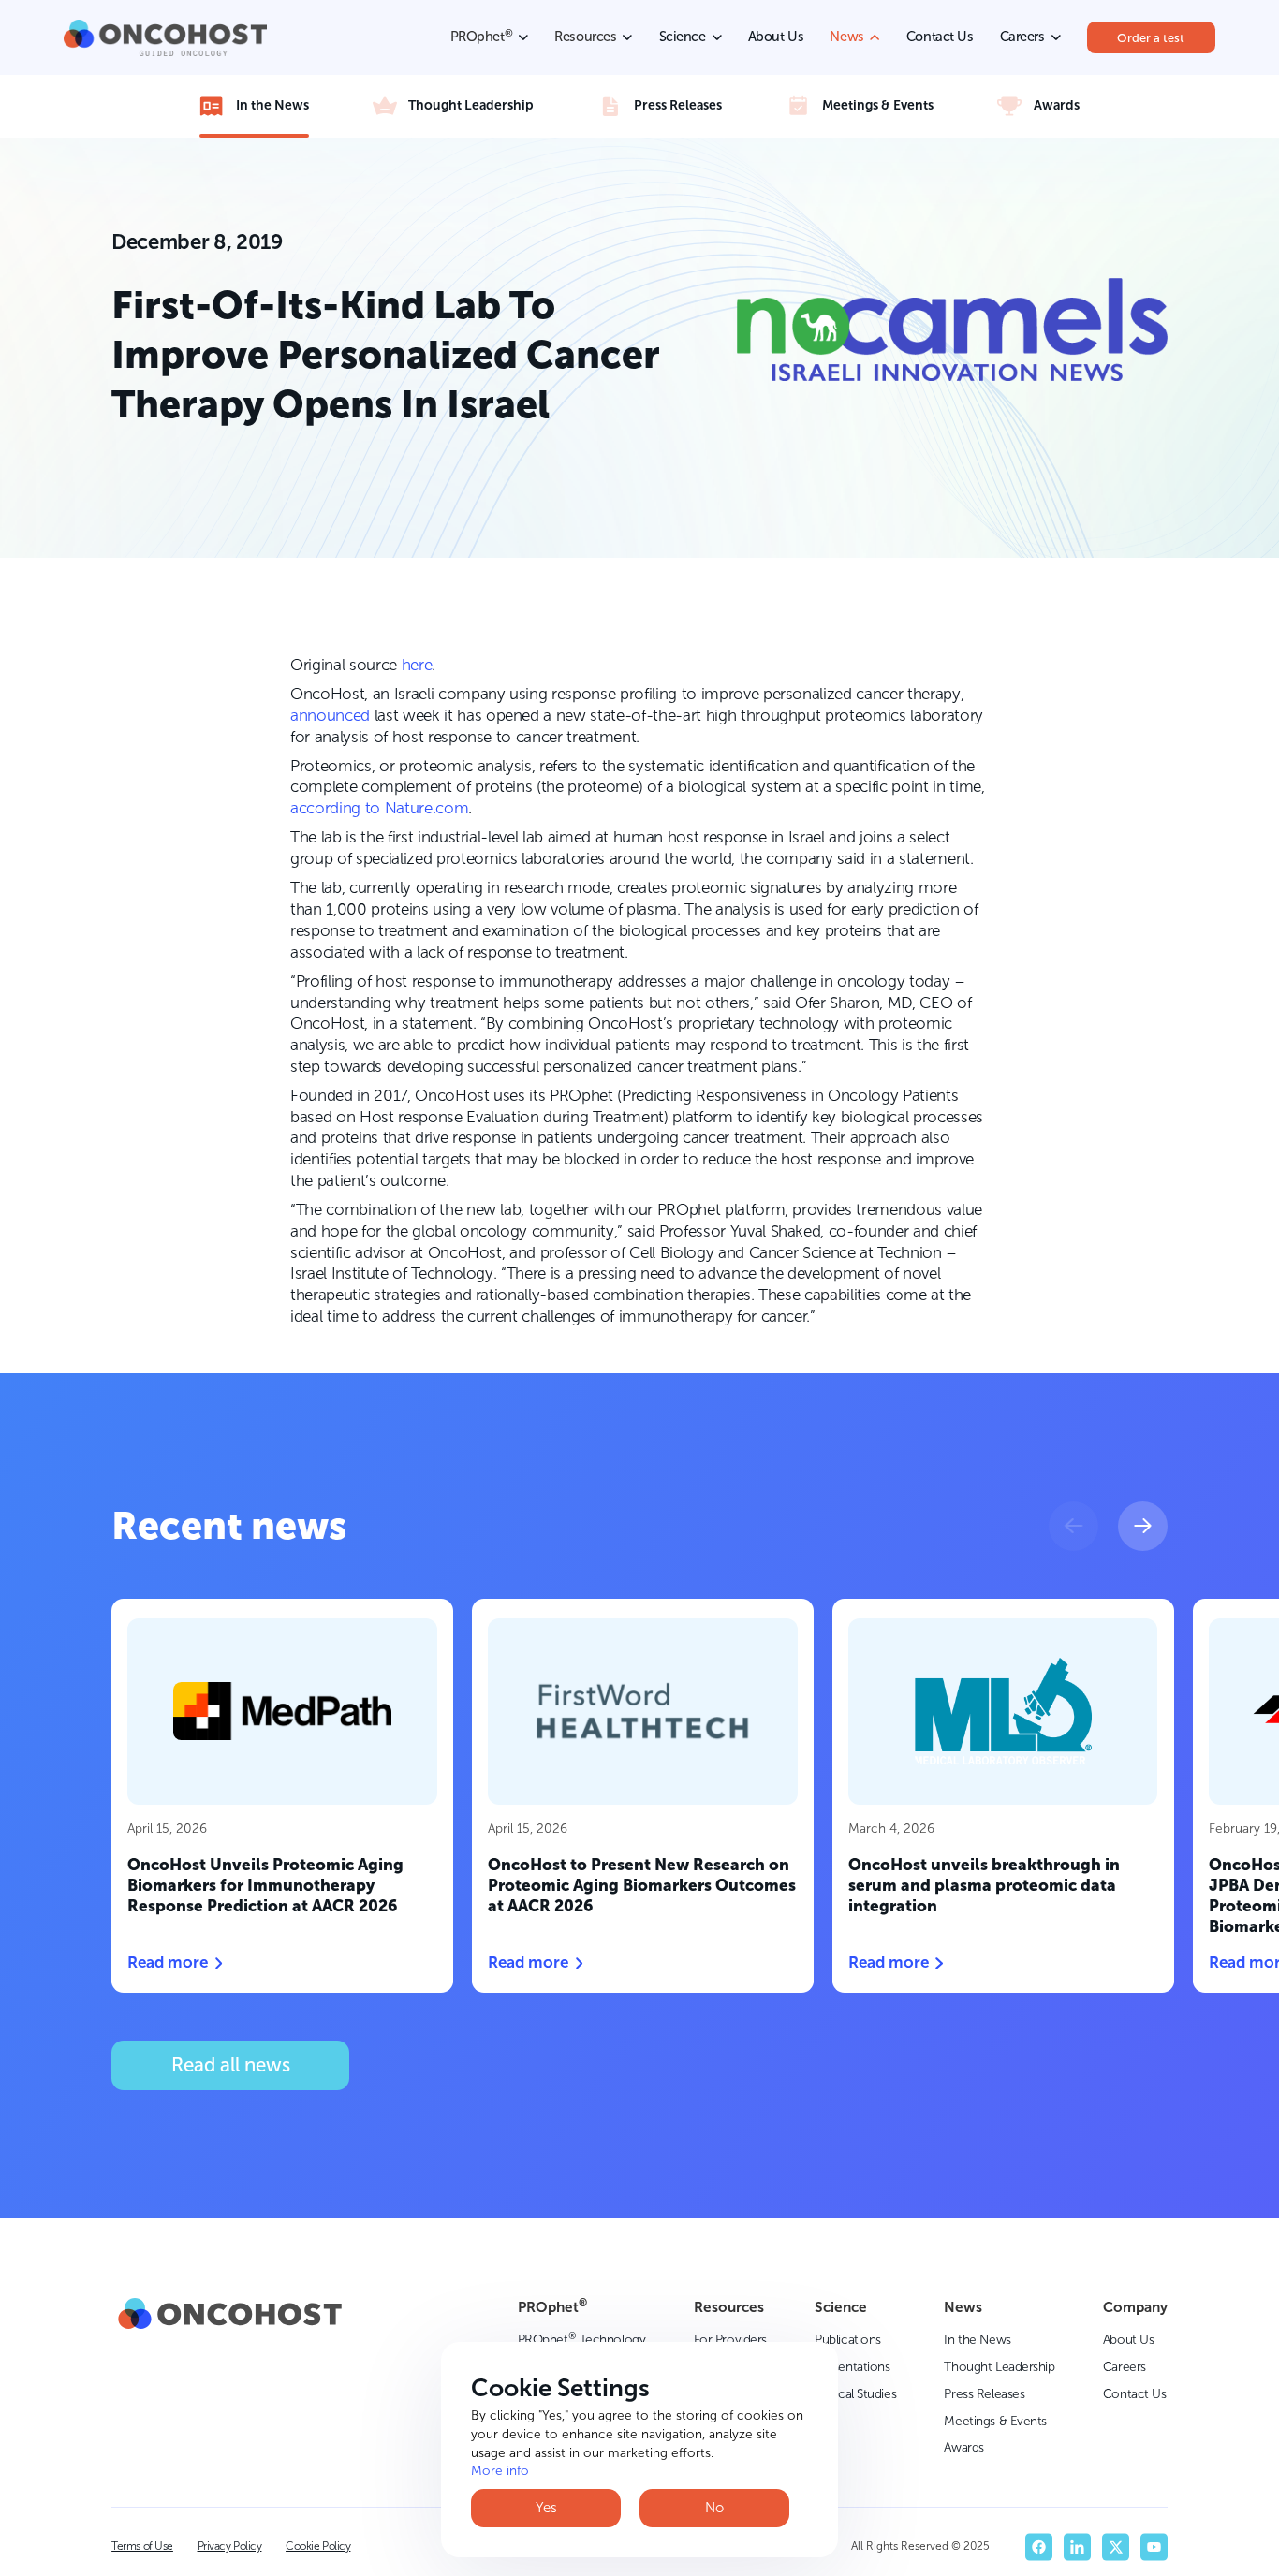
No (714, 2508)
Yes (546, 2508)
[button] (1073, 1526)
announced (330, 715)
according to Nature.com (379, 808)
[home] (165, 38)
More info (500, 2471)
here (417, 665)
